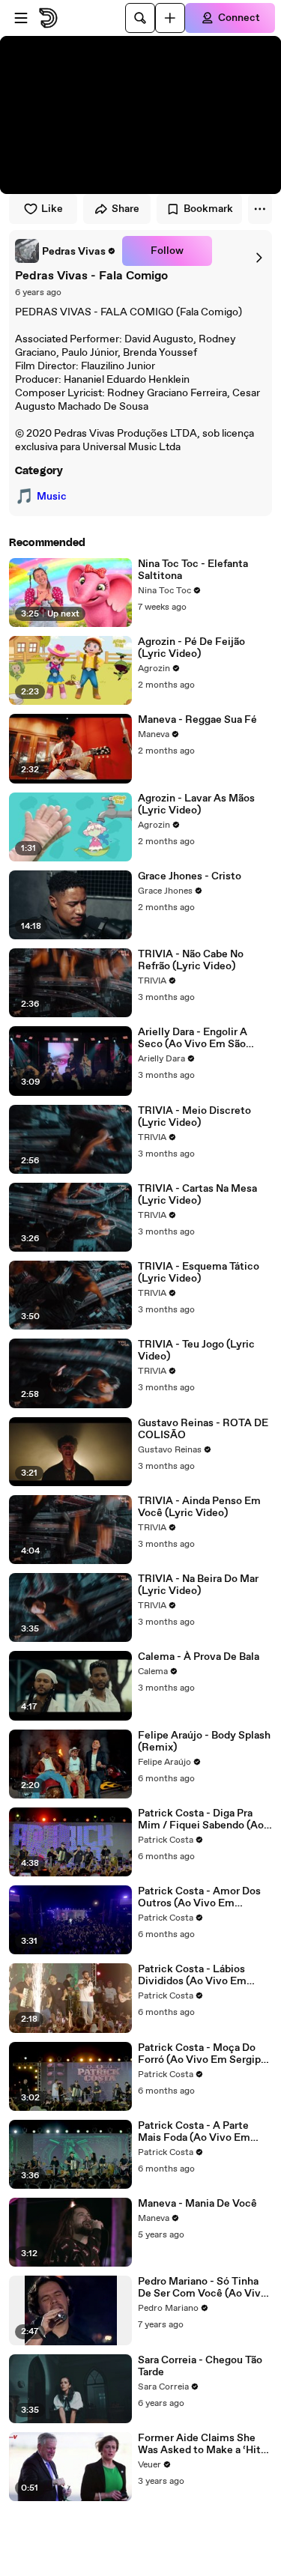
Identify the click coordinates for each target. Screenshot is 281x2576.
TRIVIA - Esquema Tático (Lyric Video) (199, 1273)
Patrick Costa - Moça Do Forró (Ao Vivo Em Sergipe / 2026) (202, 2054)
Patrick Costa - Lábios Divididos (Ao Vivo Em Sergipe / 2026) (192, 1975)
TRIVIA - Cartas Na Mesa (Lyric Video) (197, 1195)
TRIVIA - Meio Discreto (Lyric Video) (194, 1117)
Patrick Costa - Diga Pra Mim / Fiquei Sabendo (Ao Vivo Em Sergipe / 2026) (201, 1819)
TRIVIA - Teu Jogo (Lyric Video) (196, 1351)
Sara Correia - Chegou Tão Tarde (200, 2366)
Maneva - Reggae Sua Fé (197, 720)
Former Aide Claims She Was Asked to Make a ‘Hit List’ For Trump (199, 2444)
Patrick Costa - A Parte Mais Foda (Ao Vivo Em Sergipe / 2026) (194, 2132)
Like (52, 209)
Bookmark (208, 209)
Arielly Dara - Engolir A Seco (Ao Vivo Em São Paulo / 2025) (193, 1038)
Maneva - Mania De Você (197, 2204)
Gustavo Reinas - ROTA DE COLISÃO (203, 1429)
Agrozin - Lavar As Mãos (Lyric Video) (196, 804)
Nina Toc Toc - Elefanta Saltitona (193, 570)
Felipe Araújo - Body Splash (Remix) (204, 1742)
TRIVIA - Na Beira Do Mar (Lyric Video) (198, 1585)
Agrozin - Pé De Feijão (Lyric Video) (191, 648)
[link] (66, 251)
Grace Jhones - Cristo (190, 876)
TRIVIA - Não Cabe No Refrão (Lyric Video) (191, 960)
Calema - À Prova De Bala (199, 1657)
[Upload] (170, 18)
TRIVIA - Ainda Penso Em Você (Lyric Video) (199, 1507)
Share (126, 209)
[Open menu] (21, 18)
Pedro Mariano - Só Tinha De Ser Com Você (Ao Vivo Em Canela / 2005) (202, 2288)
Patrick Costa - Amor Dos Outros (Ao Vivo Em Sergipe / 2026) (199, 1897)
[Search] (140, 18)
